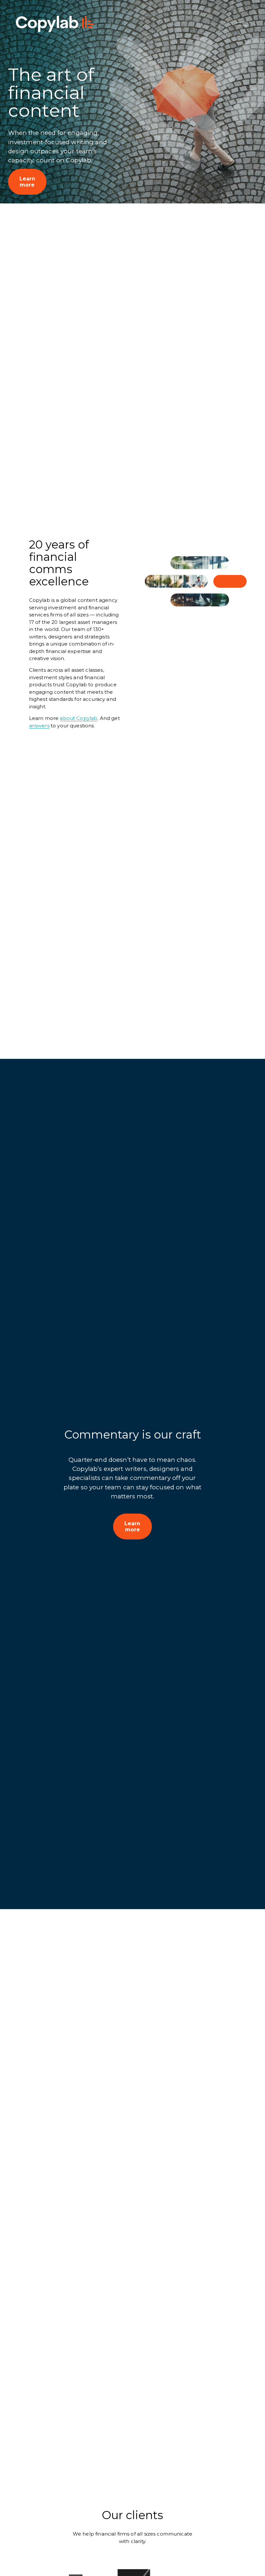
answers (39, 726)
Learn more (27, 182)
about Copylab (79, 718)
